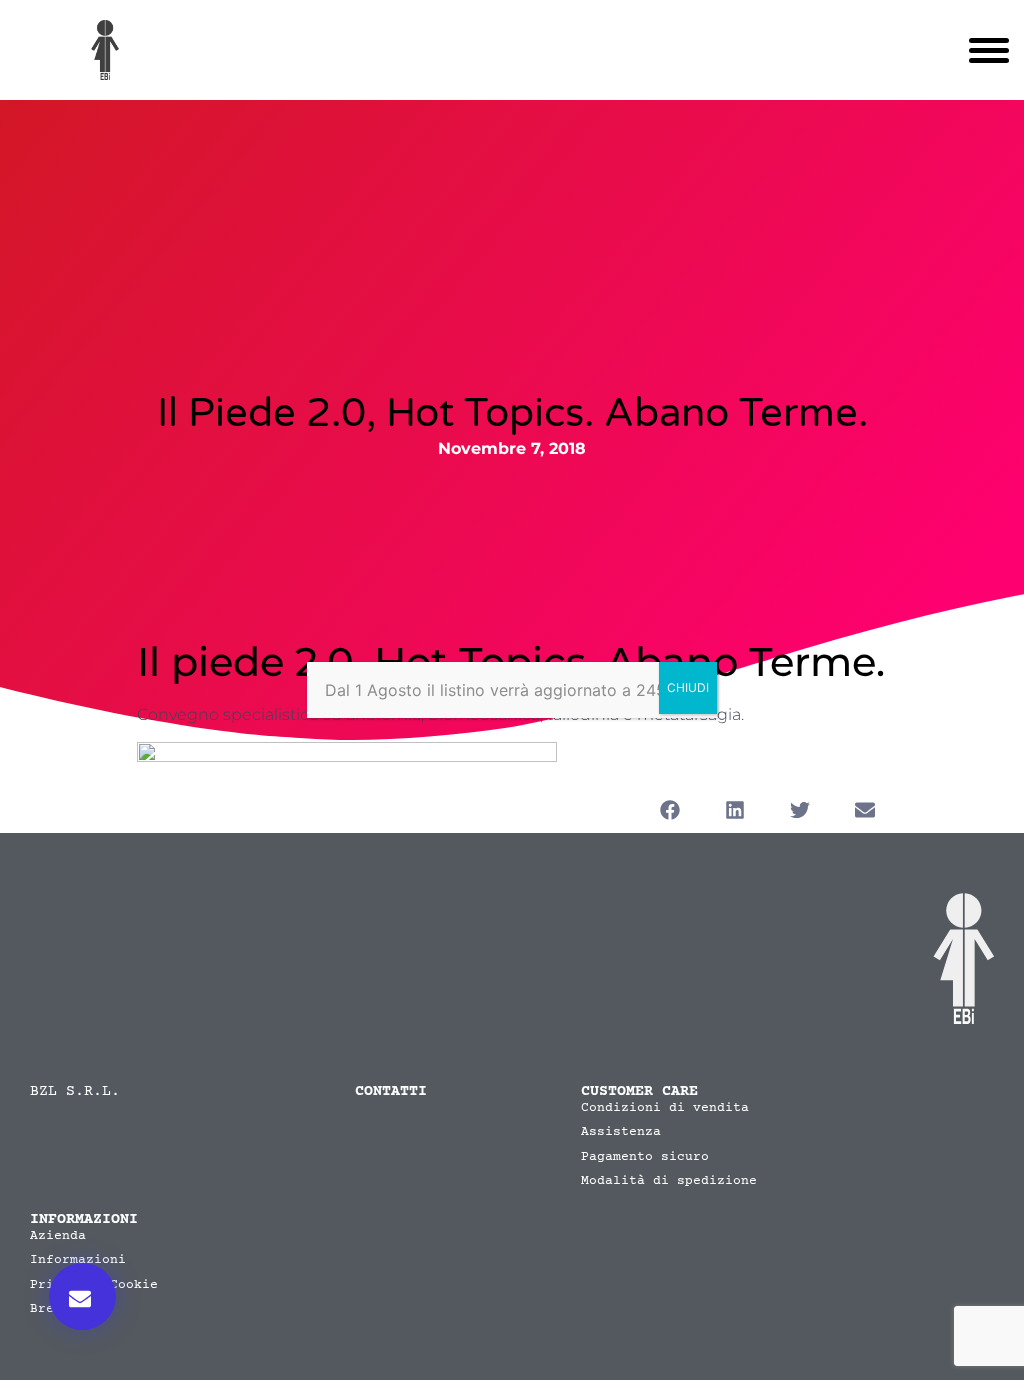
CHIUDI (688, 687)
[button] (82, 1296)
